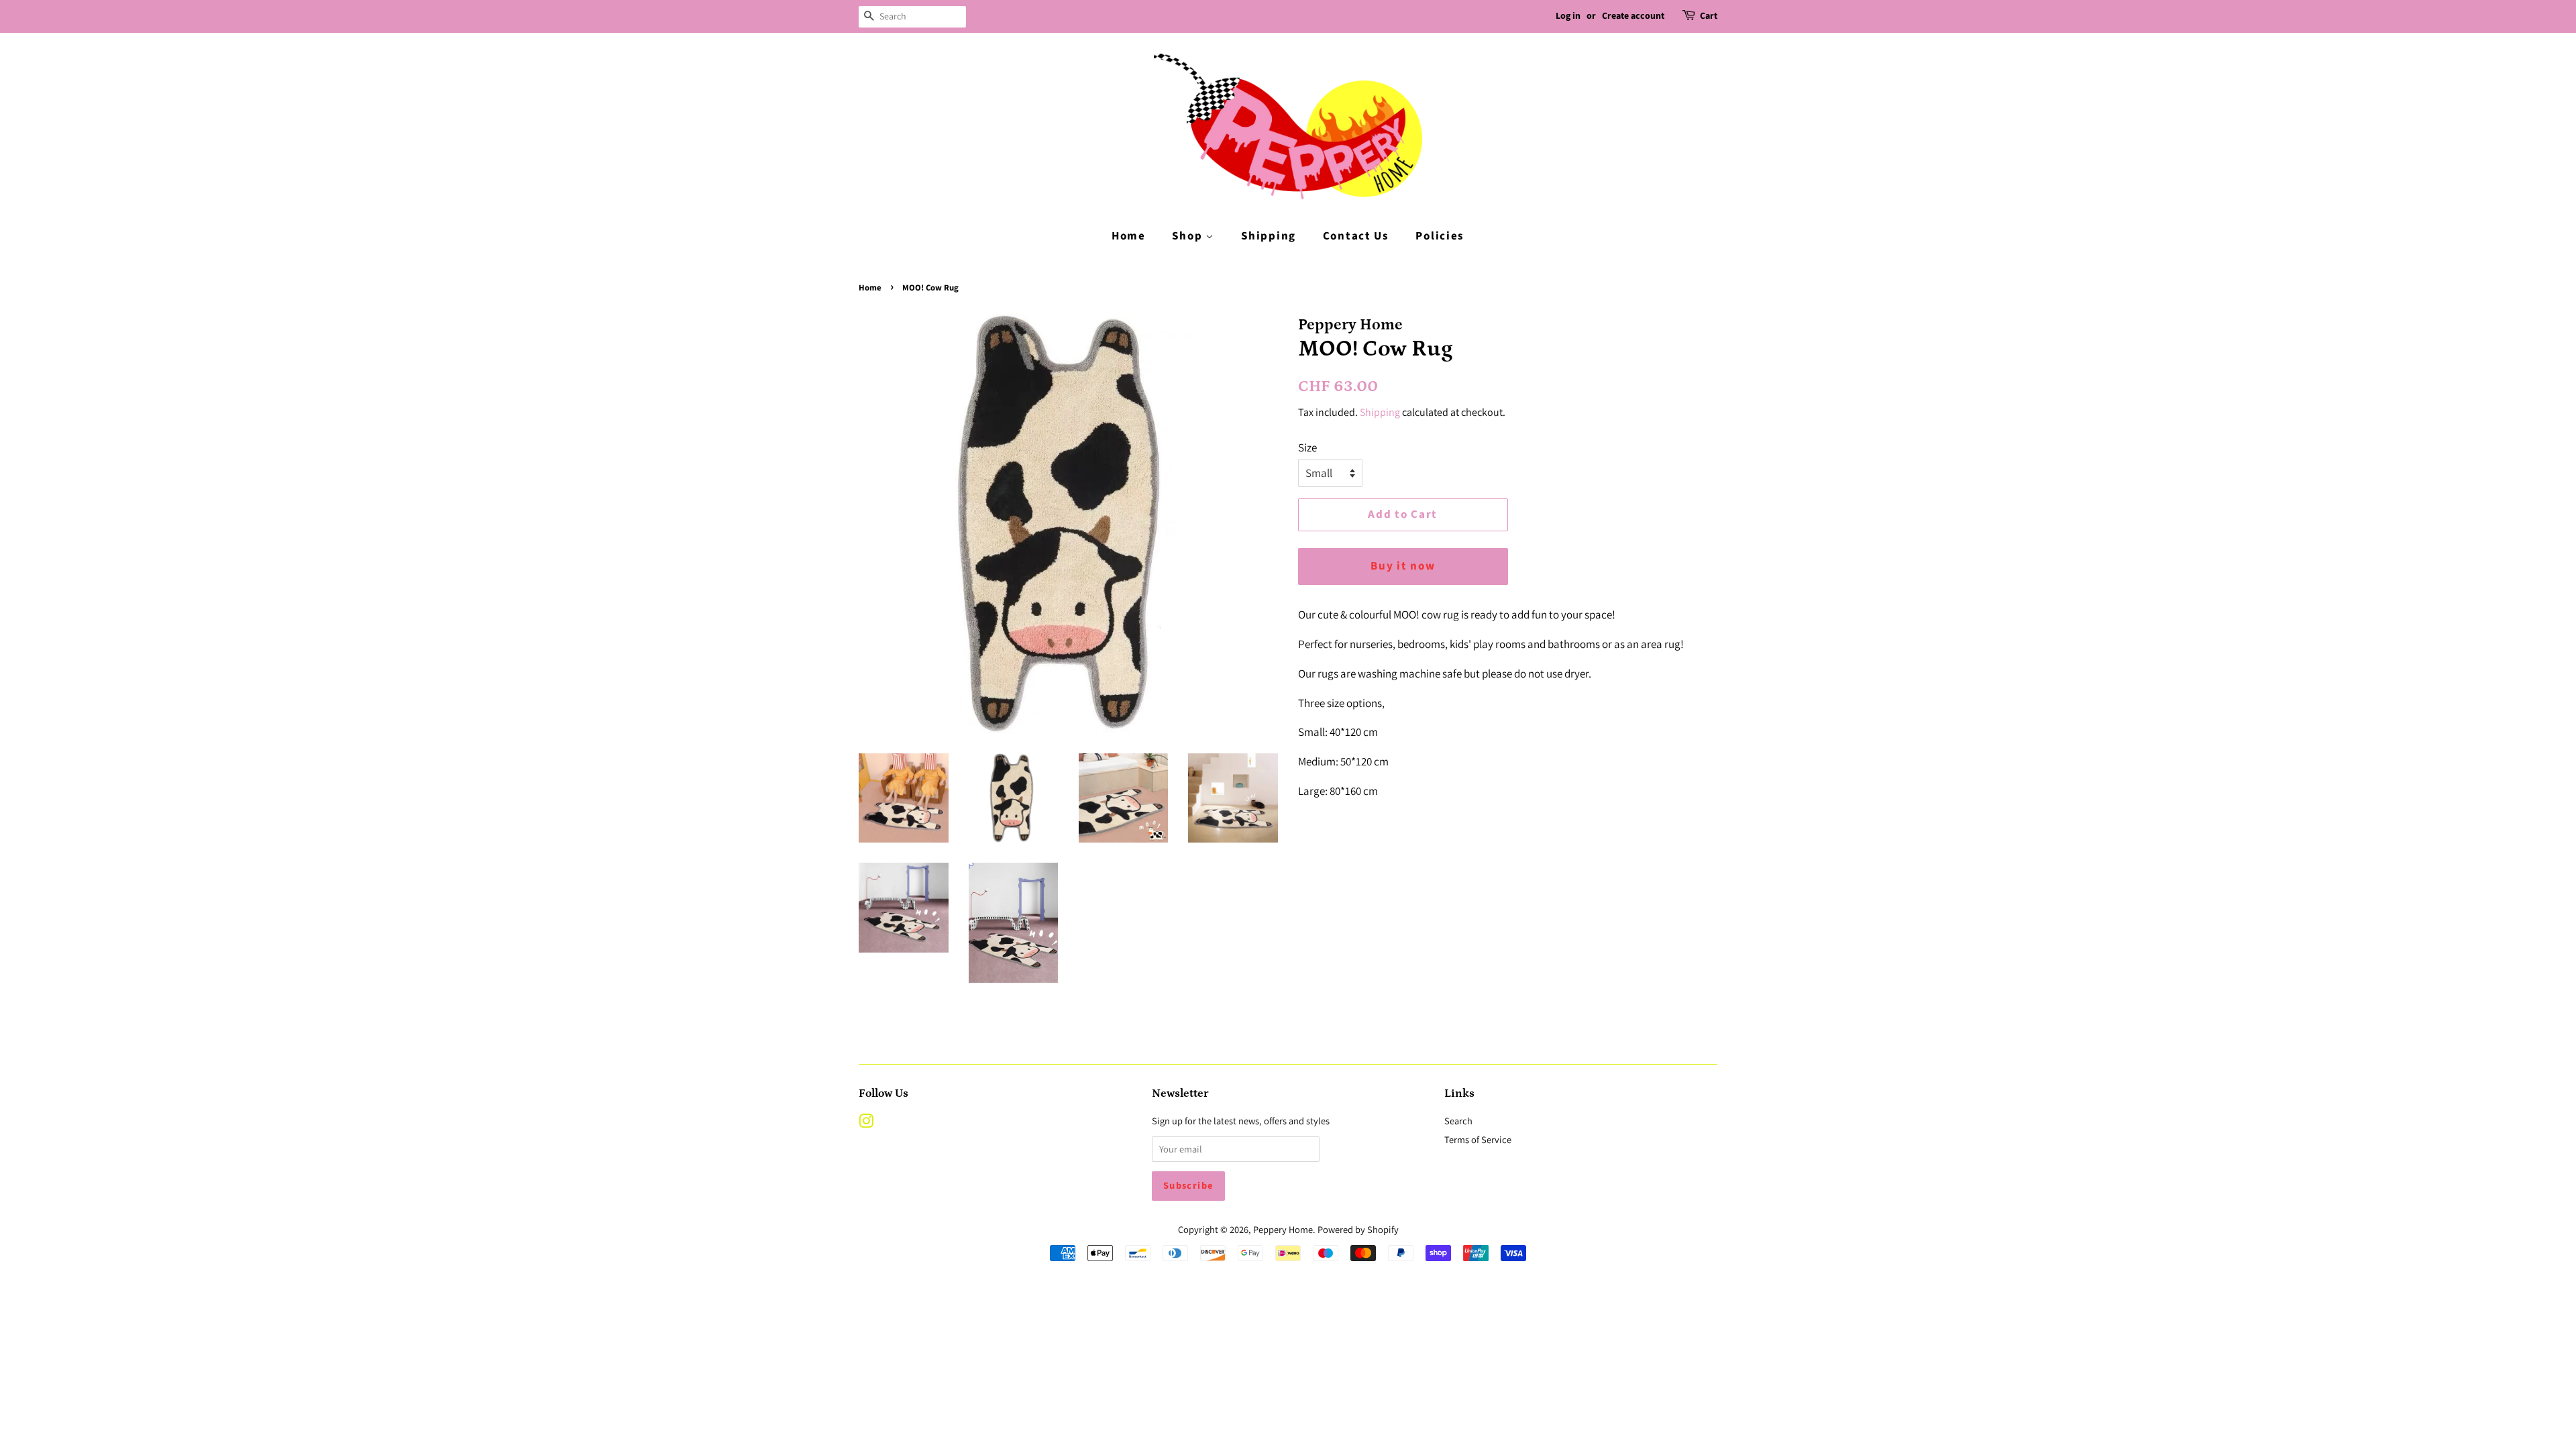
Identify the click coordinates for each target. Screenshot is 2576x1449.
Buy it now (1403, 566)
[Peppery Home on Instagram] (866, 1123)
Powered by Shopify (1358, 1229)
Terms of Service (1478, 1139)
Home (1129, 236)
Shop (1189, 236)
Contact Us (1356, 236)
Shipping (1269, 236)
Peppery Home (1283, 1229)
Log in (1568, 16)
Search (1458, 1121)
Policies (1440, 236)
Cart (1709, 16)
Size (1307, 447)
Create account (1633, 16)
